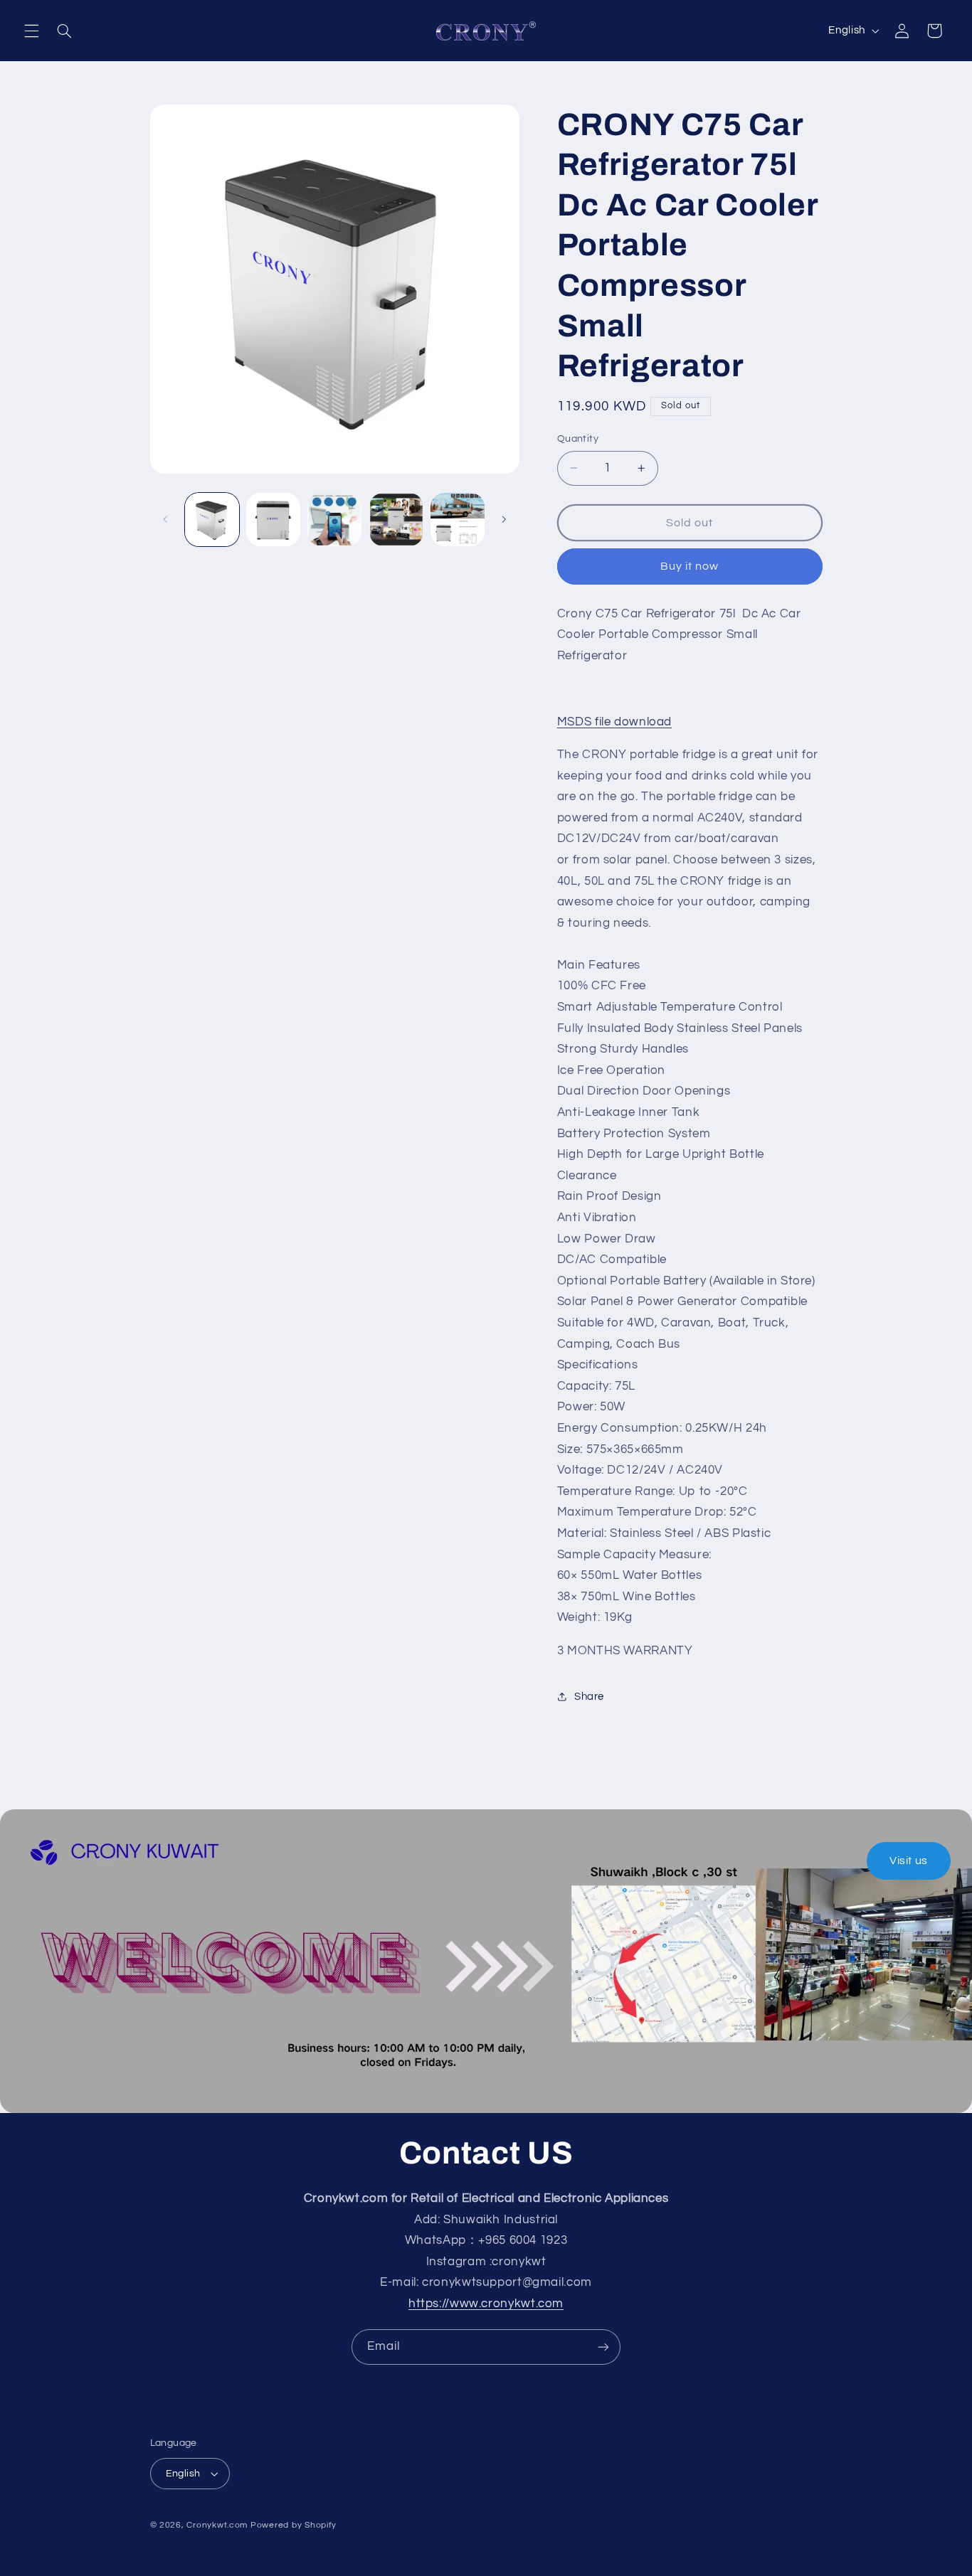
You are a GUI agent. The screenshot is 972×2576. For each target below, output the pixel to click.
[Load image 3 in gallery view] (334, 520)
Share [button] (589, 1697)
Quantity (578, 439)
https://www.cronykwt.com (486, 2304)
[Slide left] (166, 519)
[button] (31, 31)
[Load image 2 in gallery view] (273, 520)
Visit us (909, 1861)
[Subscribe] (603, 2347)
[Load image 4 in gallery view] (396, 520)
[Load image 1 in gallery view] (212, 520)
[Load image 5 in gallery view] (458, 520)
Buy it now (690, 566)
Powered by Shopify (294, 2525)
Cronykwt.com (217, 2525)
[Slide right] (504, 519)
